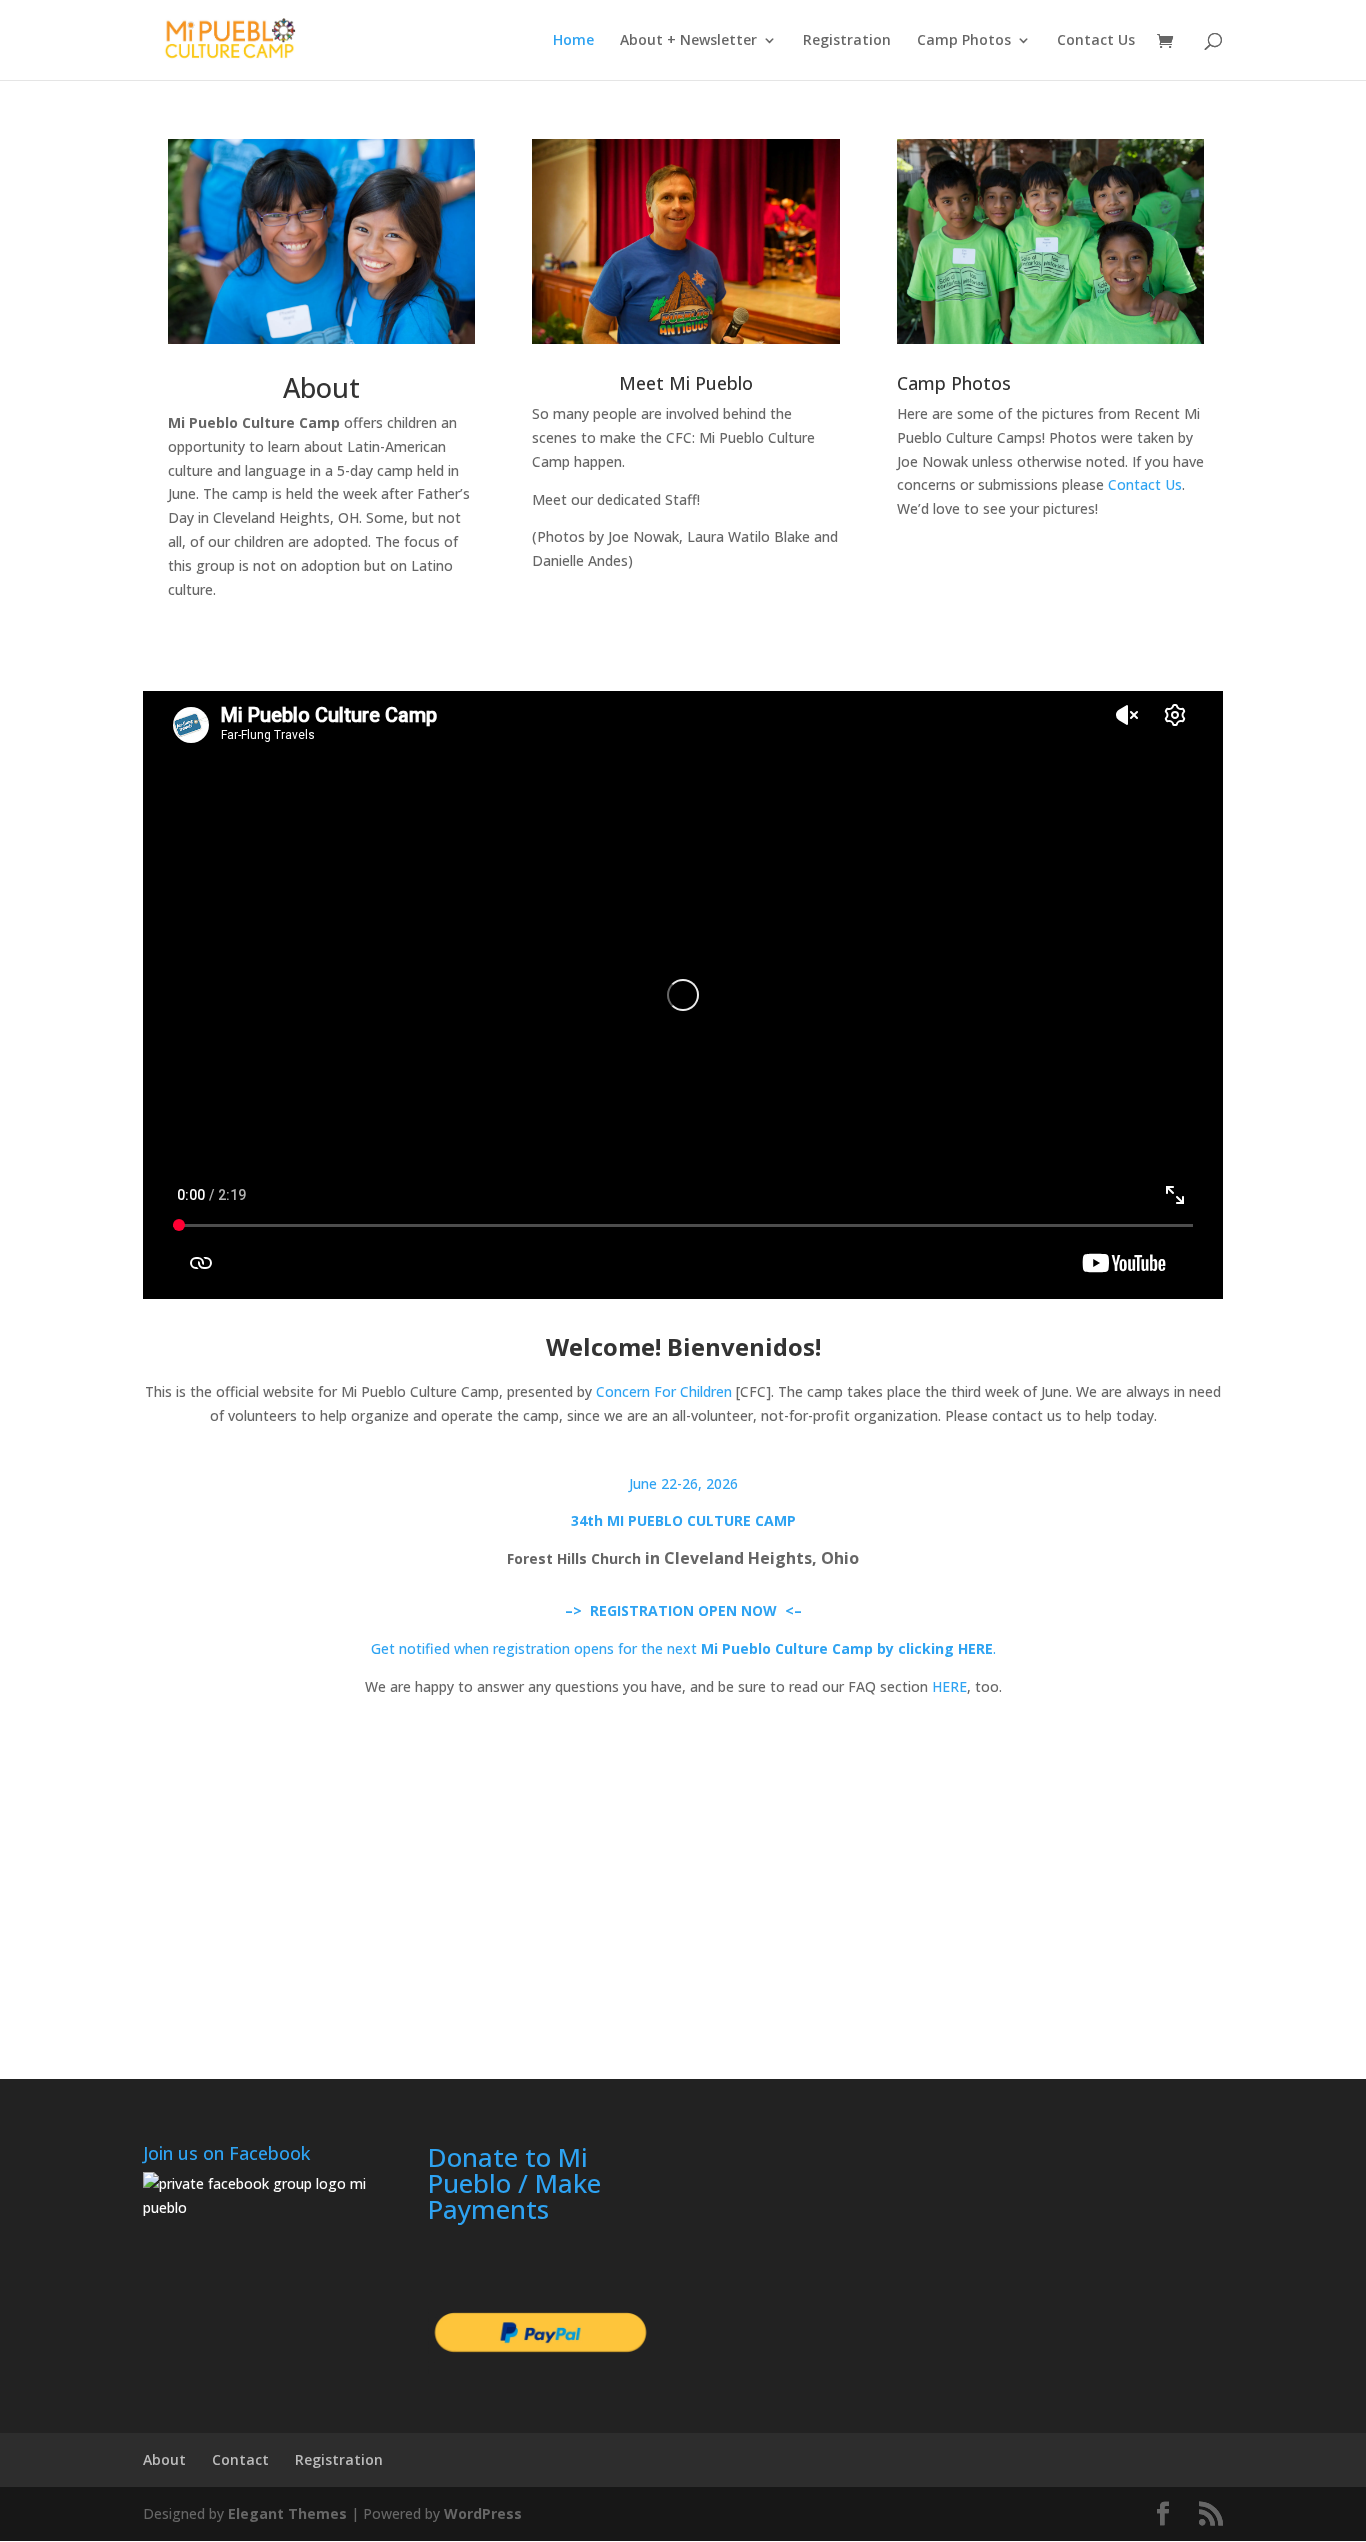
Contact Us (1096, 41)
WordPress (483, 2513)
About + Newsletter (688, 41)
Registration (847, 41)
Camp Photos (964, 41)
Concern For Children (664, 1391)
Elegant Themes (287, 2513)
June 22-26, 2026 (683, 1483)
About (321, 387)
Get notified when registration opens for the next (536, 1648)
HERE (949, 1686)
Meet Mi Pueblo (686, 383)
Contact (240, 2459)
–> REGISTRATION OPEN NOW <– (683, 1610)
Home (573, 41)
